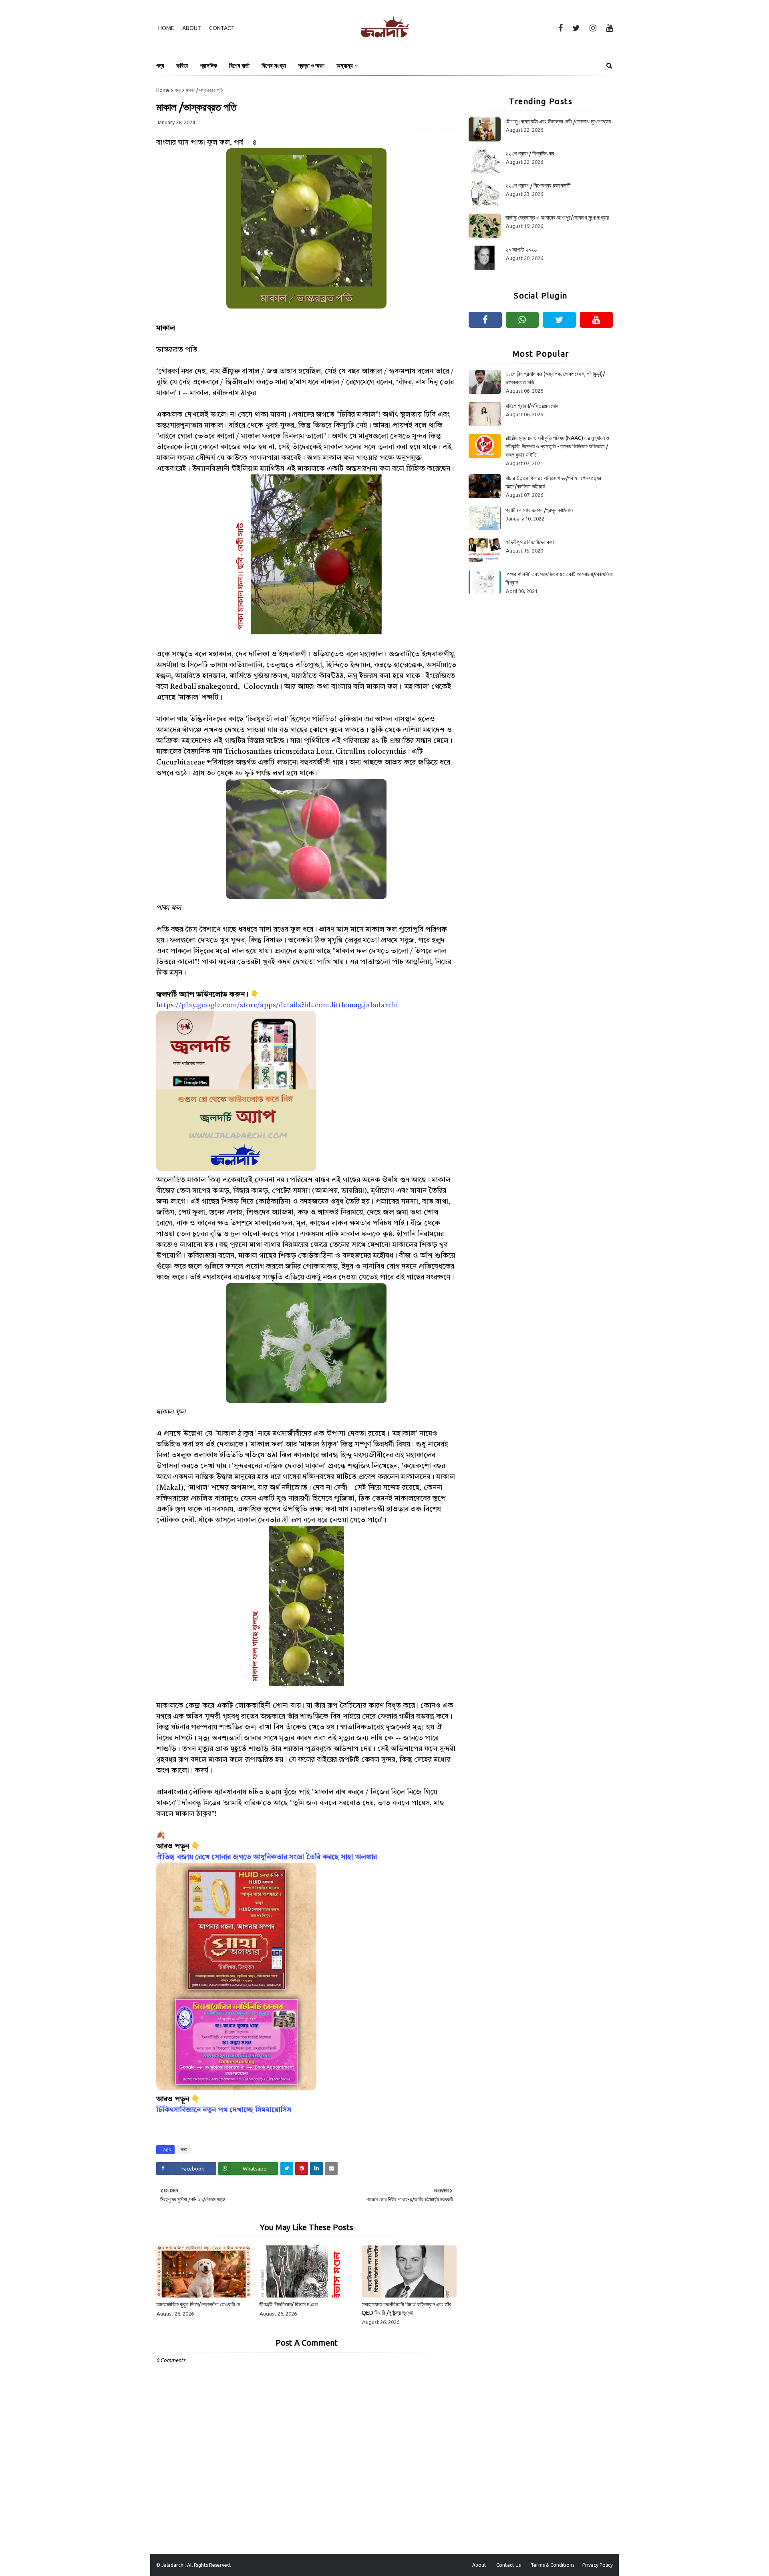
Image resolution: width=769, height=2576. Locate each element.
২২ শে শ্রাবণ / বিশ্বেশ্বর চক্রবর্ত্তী (538, 186)
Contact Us (508, 2565)
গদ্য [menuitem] (160, 66)
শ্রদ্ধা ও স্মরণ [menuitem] (311, 66)
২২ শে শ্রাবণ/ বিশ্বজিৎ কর (530, 153)
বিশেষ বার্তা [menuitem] (239, 66)
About (192, 28)
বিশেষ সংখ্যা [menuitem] (274, 66)
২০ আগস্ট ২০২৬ (521, 250)
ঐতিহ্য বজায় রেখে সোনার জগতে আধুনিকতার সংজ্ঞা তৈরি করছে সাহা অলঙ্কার (267, 1857)
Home (166, 28)
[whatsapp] (522, 320)
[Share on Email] (331, 2169)
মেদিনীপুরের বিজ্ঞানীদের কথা (530, 542)
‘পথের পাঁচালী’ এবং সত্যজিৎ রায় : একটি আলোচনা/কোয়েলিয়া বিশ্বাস (559, 578)
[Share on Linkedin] (316, 2169)
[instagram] (593, 28)
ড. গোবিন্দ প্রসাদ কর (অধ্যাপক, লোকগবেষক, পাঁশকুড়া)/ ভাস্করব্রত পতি (555, 378)
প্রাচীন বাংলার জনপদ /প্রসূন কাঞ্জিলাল (539, 510)
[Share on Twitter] (287, 2169)
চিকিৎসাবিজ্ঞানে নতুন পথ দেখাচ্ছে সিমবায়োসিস (224, 2110)
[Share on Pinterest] (302, 2169)
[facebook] (561, 28)
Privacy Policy (598, 2565)
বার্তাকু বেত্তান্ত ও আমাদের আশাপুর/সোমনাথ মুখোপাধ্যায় (557, 218)
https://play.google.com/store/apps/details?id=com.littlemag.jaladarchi (277, 1005)
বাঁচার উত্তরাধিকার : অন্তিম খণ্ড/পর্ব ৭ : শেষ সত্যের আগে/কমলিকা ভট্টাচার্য (553, 482)
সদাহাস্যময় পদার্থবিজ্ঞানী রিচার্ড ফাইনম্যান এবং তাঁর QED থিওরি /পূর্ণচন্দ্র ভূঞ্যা (407, 2309)
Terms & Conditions (553, 2565)
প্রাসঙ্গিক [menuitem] (208, 66)
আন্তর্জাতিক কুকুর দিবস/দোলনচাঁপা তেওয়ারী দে (198, 2304)
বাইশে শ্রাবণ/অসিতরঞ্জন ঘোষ (532, 406)
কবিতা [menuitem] (182, 66)
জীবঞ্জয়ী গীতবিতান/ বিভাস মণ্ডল (288, 2304)
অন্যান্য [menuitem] (345, 66)
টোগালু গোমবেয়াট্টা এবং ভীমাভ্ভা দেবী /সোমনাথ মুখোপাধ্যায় (558, 121)
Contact (222, 28)
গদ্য (178, 90)
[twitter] (576, 28)
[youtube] (608, 28)
